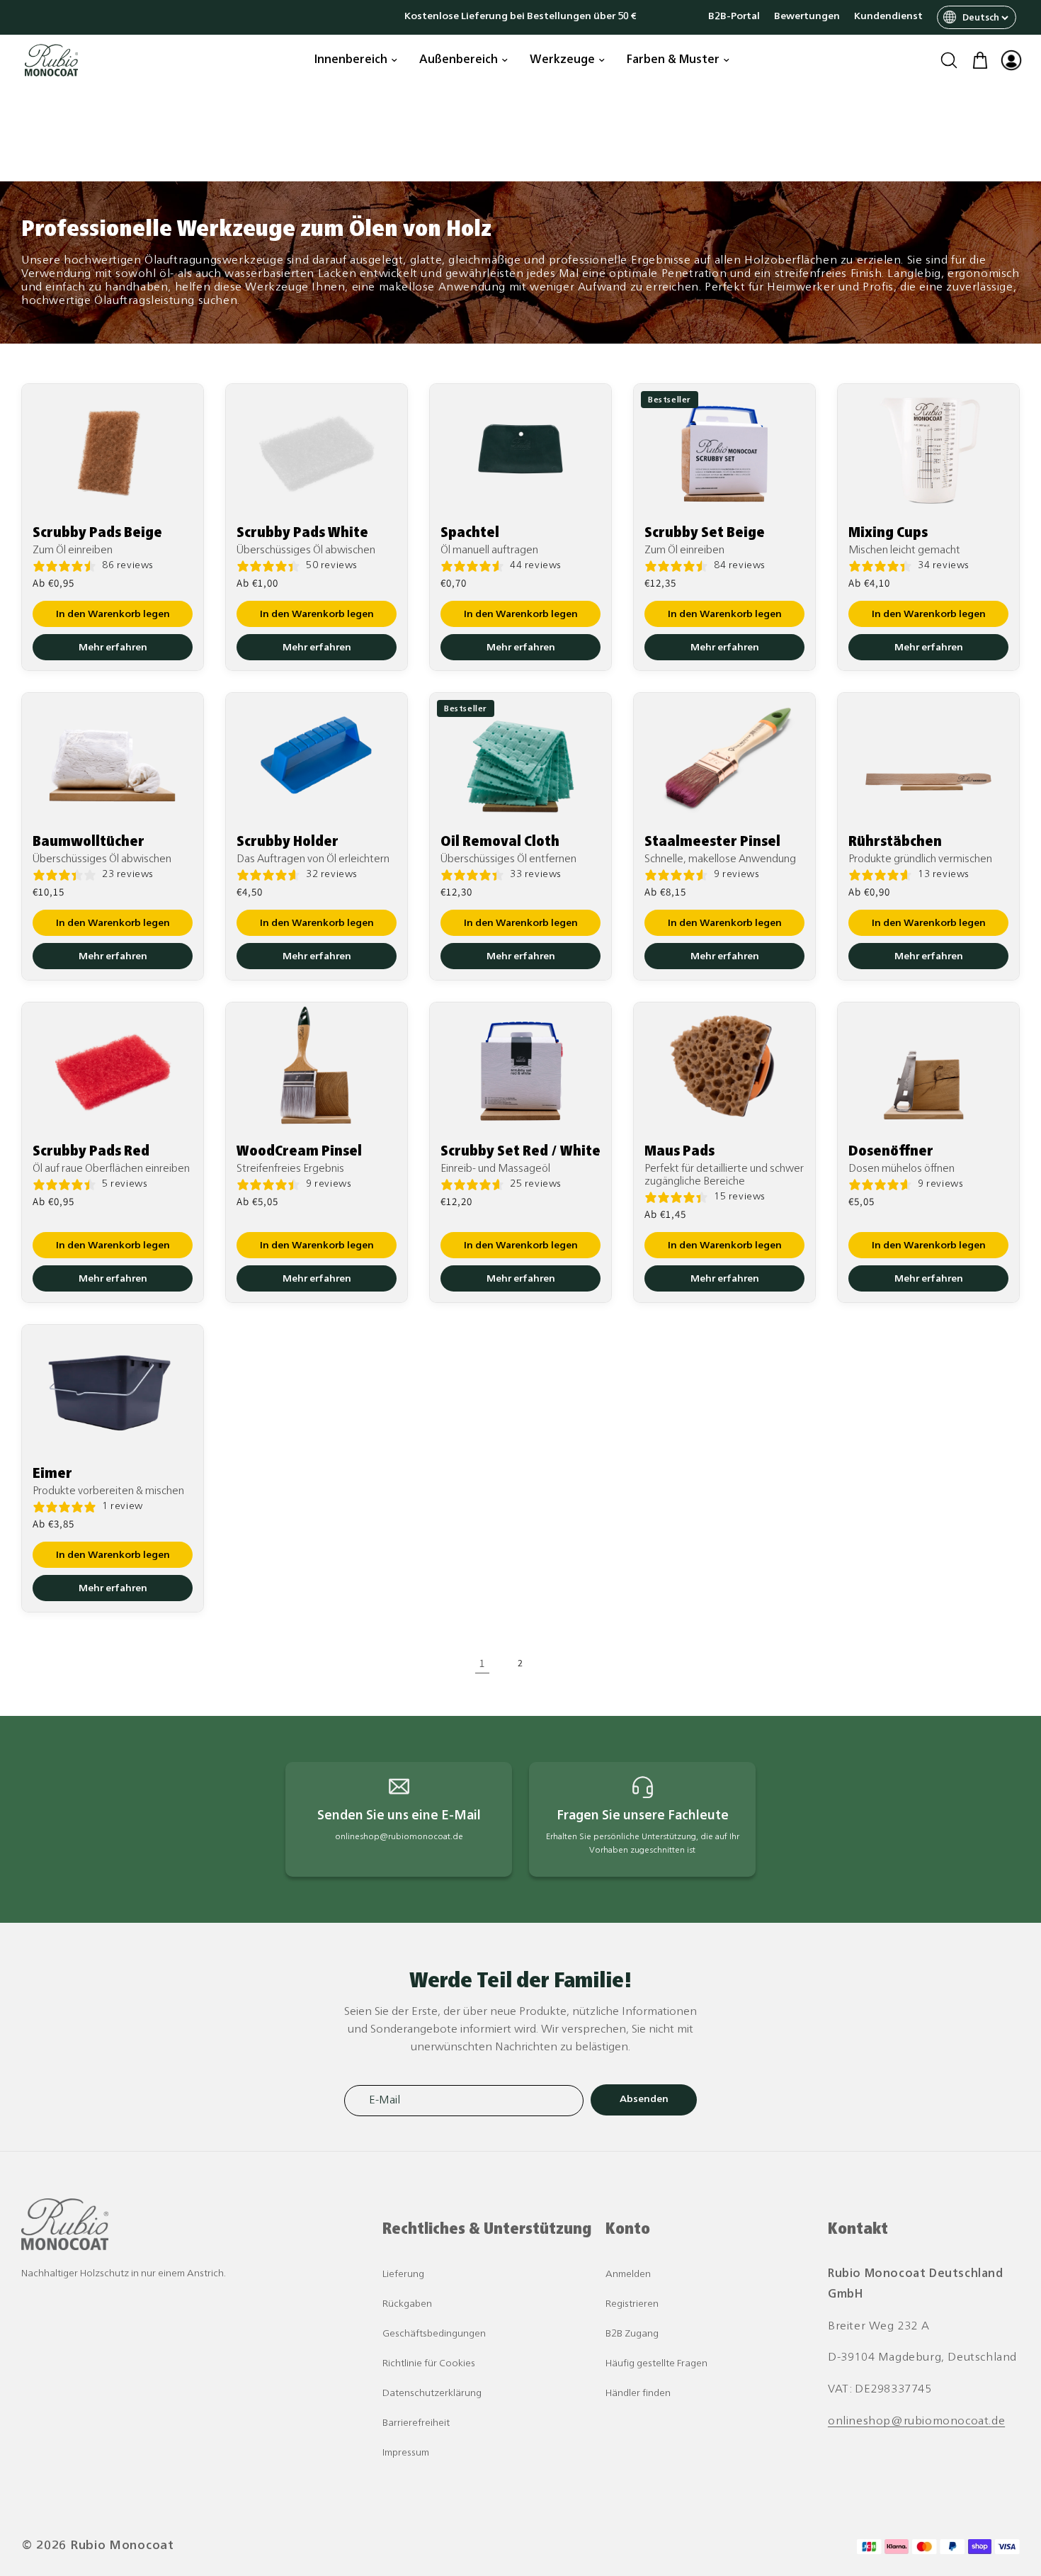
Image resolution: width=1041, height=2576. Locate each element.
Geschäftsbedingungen (434, 2334)
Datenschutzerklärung (432, 2394)
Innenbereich (351, 60)
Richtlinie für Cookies (429, 2364)
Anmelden (628, 2275)
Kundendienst (888, 17)
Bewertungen (807, 17)
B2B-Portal (734, 17)
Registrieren (632, 2304)
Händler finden (638, 2394)
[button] (949, 60)
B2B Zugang (632, 2334)
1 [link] (482, 1663)
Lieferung (403, 2275)
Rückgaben (407, 2304)
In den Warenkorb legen (113, 614)
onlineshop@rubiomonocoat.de (916, 2422)
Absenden (644, 2100)
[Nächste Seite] (559, 1663)
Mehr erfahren (113, 647)
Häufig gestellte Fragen (656, 2364)
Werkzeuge (562, 60)
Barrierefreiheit (416, 2423)
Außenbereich (459, 60)
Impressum (406, 2453)
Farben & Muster (673, 60)
